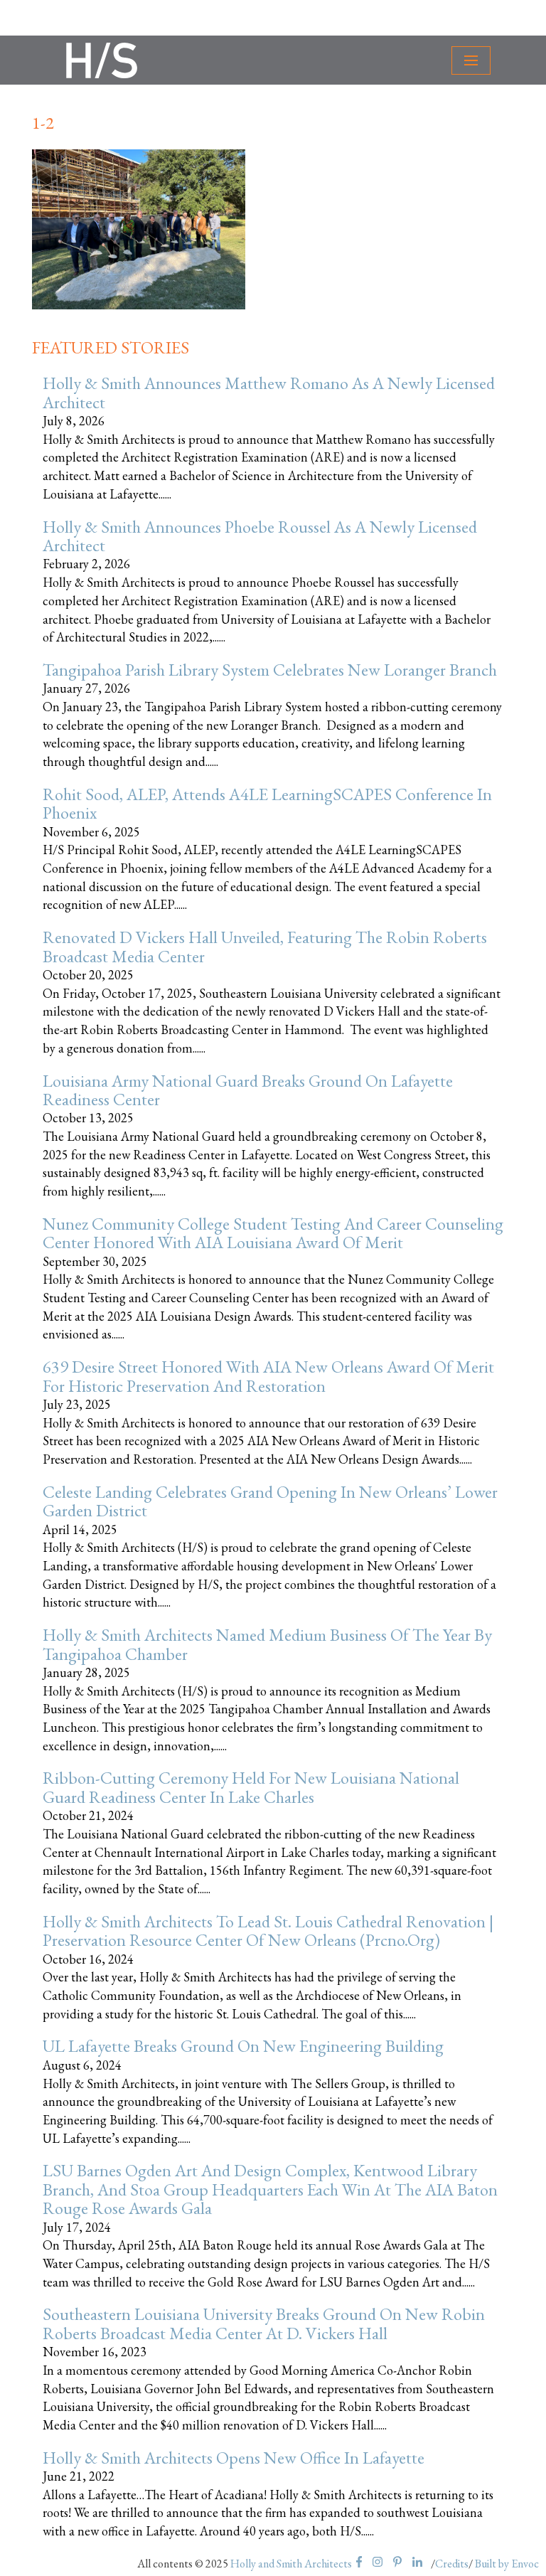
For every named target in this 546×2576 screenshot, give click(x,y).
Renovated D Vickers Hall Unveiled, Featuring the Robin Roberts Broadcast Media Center (265, 946)
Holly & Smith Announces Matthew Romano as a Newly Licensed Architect (269, 392)
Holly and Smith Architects (291, 2564)
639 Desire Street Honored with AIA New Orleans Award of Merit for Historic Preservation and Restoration (268, 1376)
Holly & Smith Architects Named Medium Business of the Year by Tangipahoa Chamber (267, 1644)
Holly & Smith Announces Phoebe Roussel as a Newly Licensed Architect (260, 536)
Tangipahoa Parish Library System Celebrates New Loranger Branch (270, 670)
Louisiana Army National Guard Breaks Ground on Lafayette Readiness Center (248, 1090)
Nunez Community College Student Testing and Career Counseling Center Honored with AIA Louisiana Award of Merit (273, 1233)
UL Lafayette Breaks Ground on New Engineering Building (243, 2046)
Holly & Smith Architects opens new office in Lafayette (234, 2458)
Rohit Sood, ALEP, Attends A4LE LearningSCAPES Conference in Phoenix (267, 803)
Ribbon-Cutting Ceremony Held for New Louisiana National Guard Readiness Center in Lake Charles (251, 1787)
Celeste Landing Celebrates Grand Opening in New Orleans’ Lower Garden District (270, 1501)
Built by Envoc (507, 2564)
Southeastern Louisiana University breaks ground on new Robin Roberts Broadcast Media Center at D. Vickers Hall (264, 2323)
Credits (452, 2564)
